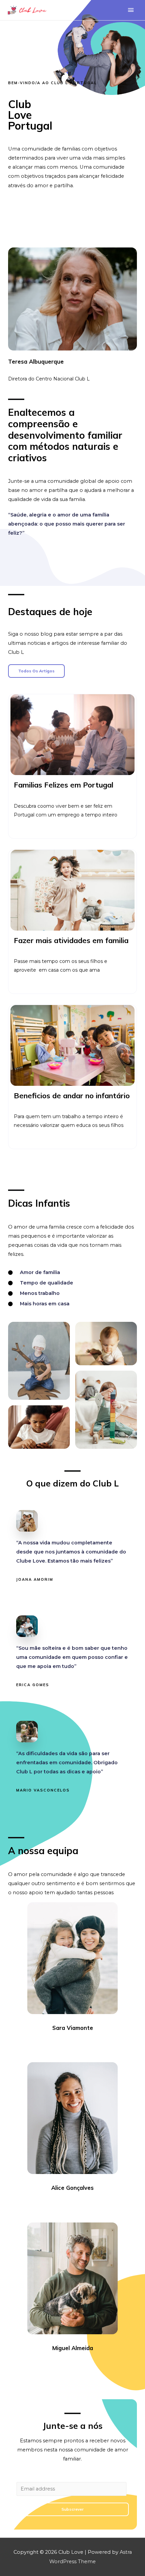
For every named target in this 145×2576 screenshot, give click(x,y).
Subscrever (72, 2509)
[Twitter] (66, 2046)
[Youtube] (91, 2046)
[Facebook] (54, 2046)
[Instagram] (79, 2046)
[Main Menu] (131, 10)
